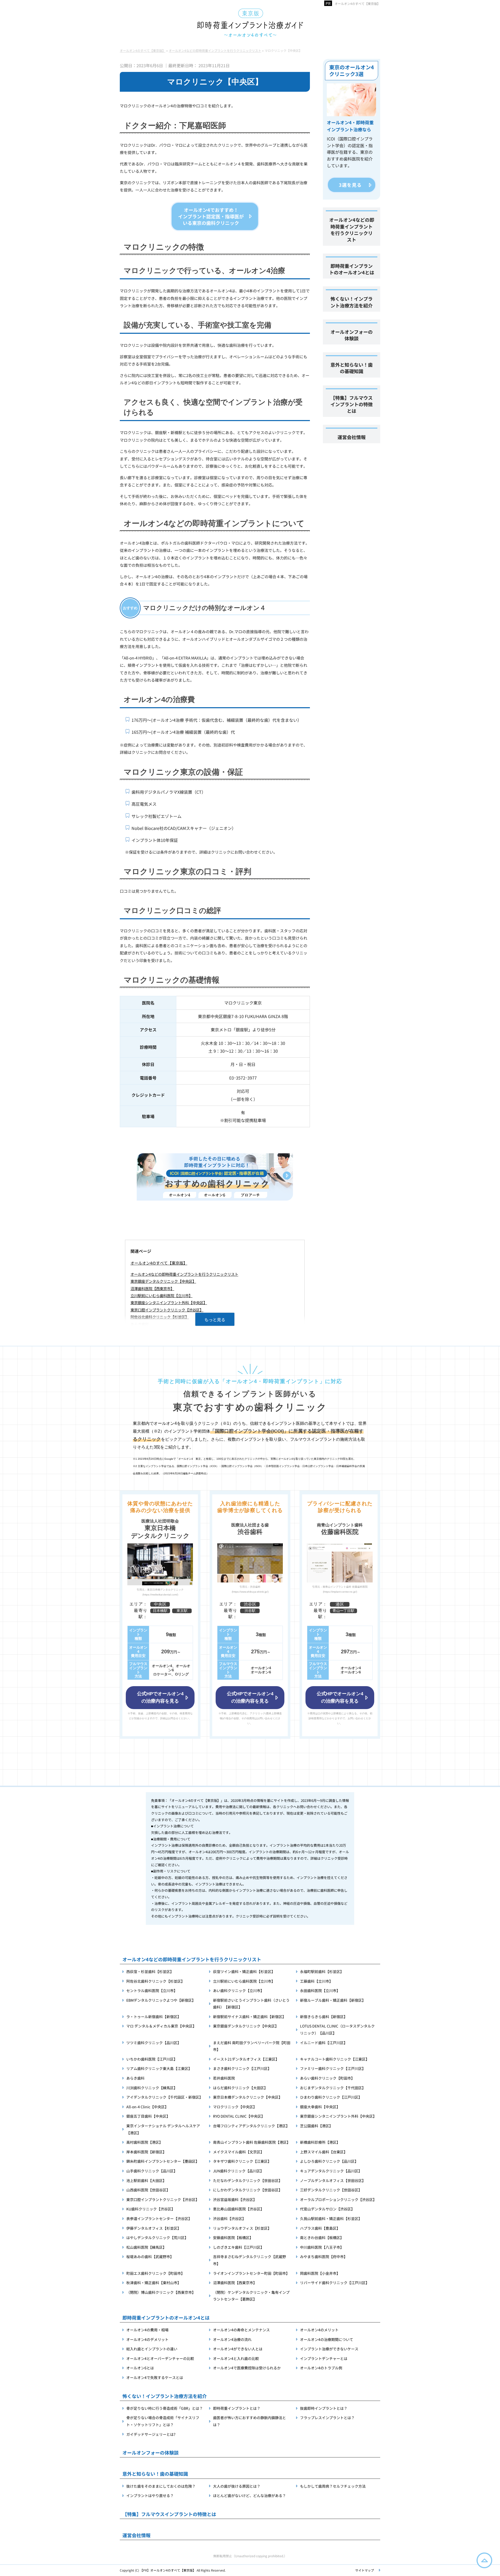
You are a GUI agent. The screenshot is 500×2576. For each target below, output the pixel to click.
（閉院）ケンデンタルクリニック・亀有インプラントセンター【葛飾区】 (251, 2296)
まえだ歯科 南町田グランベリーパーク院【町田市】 (252, 2046)
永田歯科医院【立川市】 (320, 1990)
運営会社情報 (352, 437)
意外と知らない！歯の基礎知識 (352, 368)
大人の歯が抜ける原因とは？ (237, 2486)
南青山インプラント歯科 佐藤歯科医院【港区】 (252, 2142)
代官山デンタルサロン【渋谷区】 (327, 2209)
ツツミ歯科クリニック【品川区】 (154, 2043)
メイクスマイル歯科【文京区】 (239, 2152)
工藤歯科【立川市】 (316, 1981)
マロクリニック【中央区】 (235, 2107)
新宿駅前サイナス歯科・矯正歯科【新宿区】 (249, 2017)
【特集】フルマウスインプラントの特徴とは (352, 404)
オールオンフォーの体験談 (352, 335)
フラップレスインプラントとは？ (327, 2418)
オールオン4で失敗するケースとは (155, 2377)
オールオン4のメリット (319, 2330)
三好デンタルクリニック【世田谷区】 (331, 2190)
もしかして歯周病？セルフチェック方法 (333, 2486)
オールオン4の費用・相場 (147, 2330)
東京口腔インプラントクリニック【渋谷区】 (167, 1310)
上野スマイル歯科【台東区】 (324, 2152)
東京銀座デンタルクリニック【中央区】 (163, 1281)
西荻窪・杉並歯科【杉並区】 (150, 1971)
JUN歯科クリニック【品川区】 (238, 2171)
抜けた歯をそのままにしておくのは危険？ (161, 2486)
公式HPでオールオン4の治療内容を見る (160, 1697)
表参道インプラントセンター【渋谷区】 (159, 2218)
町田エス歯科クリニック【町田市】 (155, 2273)
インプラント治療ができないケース (329, 2349)
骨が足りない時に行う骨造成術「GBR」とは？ (165, 2408)
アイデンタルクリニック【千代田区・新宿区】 (165, 2097)
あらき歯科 (140, 1324)
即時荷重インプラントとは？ (237, 2408)
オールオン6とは (140, 2368)
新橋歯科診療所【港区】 (320, 2142)
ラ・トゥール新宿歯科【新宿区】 (154, 2017)
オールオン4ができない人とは (238, 2349)
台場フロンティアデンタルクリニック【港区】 (251, 2126)
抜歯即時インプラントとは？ (324, 2408)
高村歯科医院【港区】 (145, 2142)
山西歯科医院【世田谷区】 (148, 2190)
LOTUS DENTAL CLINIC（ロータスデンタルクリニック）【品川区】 (337, 2029)
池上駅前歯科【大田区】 (146, 2180)
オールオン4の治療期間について (327, 2339)
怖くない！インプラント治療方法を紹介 (352, 302)
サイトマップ (365, 2570)
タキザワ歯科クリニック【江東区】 (242, 2161)
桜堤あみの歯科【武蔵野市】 (150, 2257)
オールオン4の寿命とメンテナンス (241, 2330)
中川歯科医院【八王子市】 (322, 2247)
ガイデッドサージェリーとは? (151, 2434)
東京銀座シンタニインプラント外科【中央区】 (169, 1302)
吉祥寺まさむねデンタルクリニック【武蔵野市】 (249, 2260)
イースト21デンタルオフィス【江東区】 (246, 2059)
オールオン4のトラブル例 (321, 2368)
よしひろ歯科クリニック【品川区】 (329, 2161)
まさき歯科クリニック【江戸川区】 (242, 2068)
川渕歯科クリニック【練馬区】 (152, 2088)
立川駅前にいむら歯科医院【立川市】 (161, 1295)
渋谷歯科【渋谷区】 (229, 2218)
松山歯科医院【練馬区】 (146, 2247)
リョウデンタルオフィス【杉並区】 (242, 2228)
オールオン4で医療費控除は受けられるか (247, 2368)
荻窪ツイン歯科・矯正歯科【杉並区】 (244, 1971)
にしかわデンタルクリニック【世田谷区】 (248, 2190)
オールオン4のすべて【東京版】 (159, 1263)
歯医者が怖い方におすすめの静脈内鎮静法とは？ (249, 2421)
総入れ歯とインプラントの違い (152, 2349)
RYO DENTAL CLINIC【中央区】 (239, 2116)
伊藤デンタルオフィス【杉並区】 (154, 2228)
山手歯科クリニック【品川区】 (152, 2171)
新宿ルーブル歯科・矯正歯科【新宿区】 (333, 2000)
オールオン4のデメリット (147, 2339)
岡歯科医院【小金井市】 (320, 2273)
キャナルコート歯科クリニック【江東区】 (335, 2059)
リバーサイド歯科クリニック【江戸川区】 (335, 2283)
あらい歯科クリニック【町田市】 (327, 2078)
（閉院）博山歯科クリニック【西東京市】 (161, 2292)
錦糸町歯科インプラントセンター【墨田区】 (163, 2161)
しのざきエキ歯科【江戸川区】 (239, 2247)
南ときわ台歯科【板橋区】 (322, 2238)
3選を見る (350, 185)
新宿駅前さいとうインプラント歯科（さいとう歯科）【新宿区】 (251, 2004)
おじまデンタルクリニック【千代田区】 (333, 2088)
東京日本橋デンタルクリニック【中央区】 (248, 2097)
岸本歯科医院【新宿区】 (146, 2152)
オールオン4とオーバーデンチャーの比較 (160, 2358)
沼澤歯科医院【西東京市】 (152, 1288)
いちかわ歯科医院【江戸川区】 (152, 2059)
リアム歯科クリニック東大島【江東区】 (159, 2068)
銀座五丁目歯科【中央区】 (148, 2116)
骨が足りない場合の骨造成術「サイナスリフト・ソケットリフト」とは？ (163, 2421)
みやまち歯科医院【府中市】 (324, 2257)
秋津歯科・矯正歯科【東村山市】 (154, 2283)
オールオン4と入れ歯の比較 (236, 2358)
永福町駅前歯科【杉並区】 (322, 1971)
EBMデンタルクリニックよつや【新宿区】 (161, 2000)
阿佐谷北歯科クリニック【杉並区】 (160, 1317)
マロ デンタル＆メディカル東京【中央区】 (161, 2026)
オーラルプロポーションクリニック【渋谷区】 (338, 2199)
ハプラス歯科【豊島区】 (320, 2228)
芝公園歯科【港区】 (316, 2126)
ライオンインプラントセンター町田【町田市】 (251, 2273)
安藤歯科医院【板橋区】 (233, 2238)
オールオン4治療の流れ (232, 2339)
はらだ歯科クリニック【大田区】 (240, 2088)
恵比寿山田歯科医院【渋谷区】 (239, 2209)
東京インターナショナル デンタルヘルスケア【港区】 (163, 2129)
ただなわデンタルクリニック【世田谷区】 (248, 2180)
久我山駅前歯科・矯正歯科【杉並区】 (331, 2218)
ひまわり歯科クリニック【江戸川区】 (331, 2097)
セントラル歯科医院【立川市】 (152, 1990)
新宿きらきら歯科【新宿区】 (324, 2017)
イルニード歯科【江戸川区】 (324, 2043)
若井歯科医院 (224, 2078)
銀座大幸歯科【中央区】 (320, 2107)
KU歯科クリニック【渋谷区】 (151, 2209)
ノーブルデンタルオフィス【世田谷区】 (333, 2180)
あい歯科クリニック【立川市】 (239, 1990)
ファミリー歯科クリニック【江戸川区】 (333, 2068)
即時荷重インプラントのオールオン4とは (352, 269)
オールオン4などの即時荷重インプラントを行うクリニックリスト (184, 1274)
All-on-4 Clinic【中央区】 (147, 2107)
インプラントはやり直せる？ (150, 2495)
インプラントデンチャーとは (324, 2358)
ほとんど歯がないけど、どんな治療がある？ (249, 2495)
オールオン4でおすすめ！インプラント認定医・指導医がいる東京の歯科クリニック (211, 216)
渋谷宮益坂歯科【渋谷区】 (235, 2199)
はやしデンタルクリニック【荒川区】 (157, 2238)
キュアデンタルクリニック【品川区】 (331, 2171)
